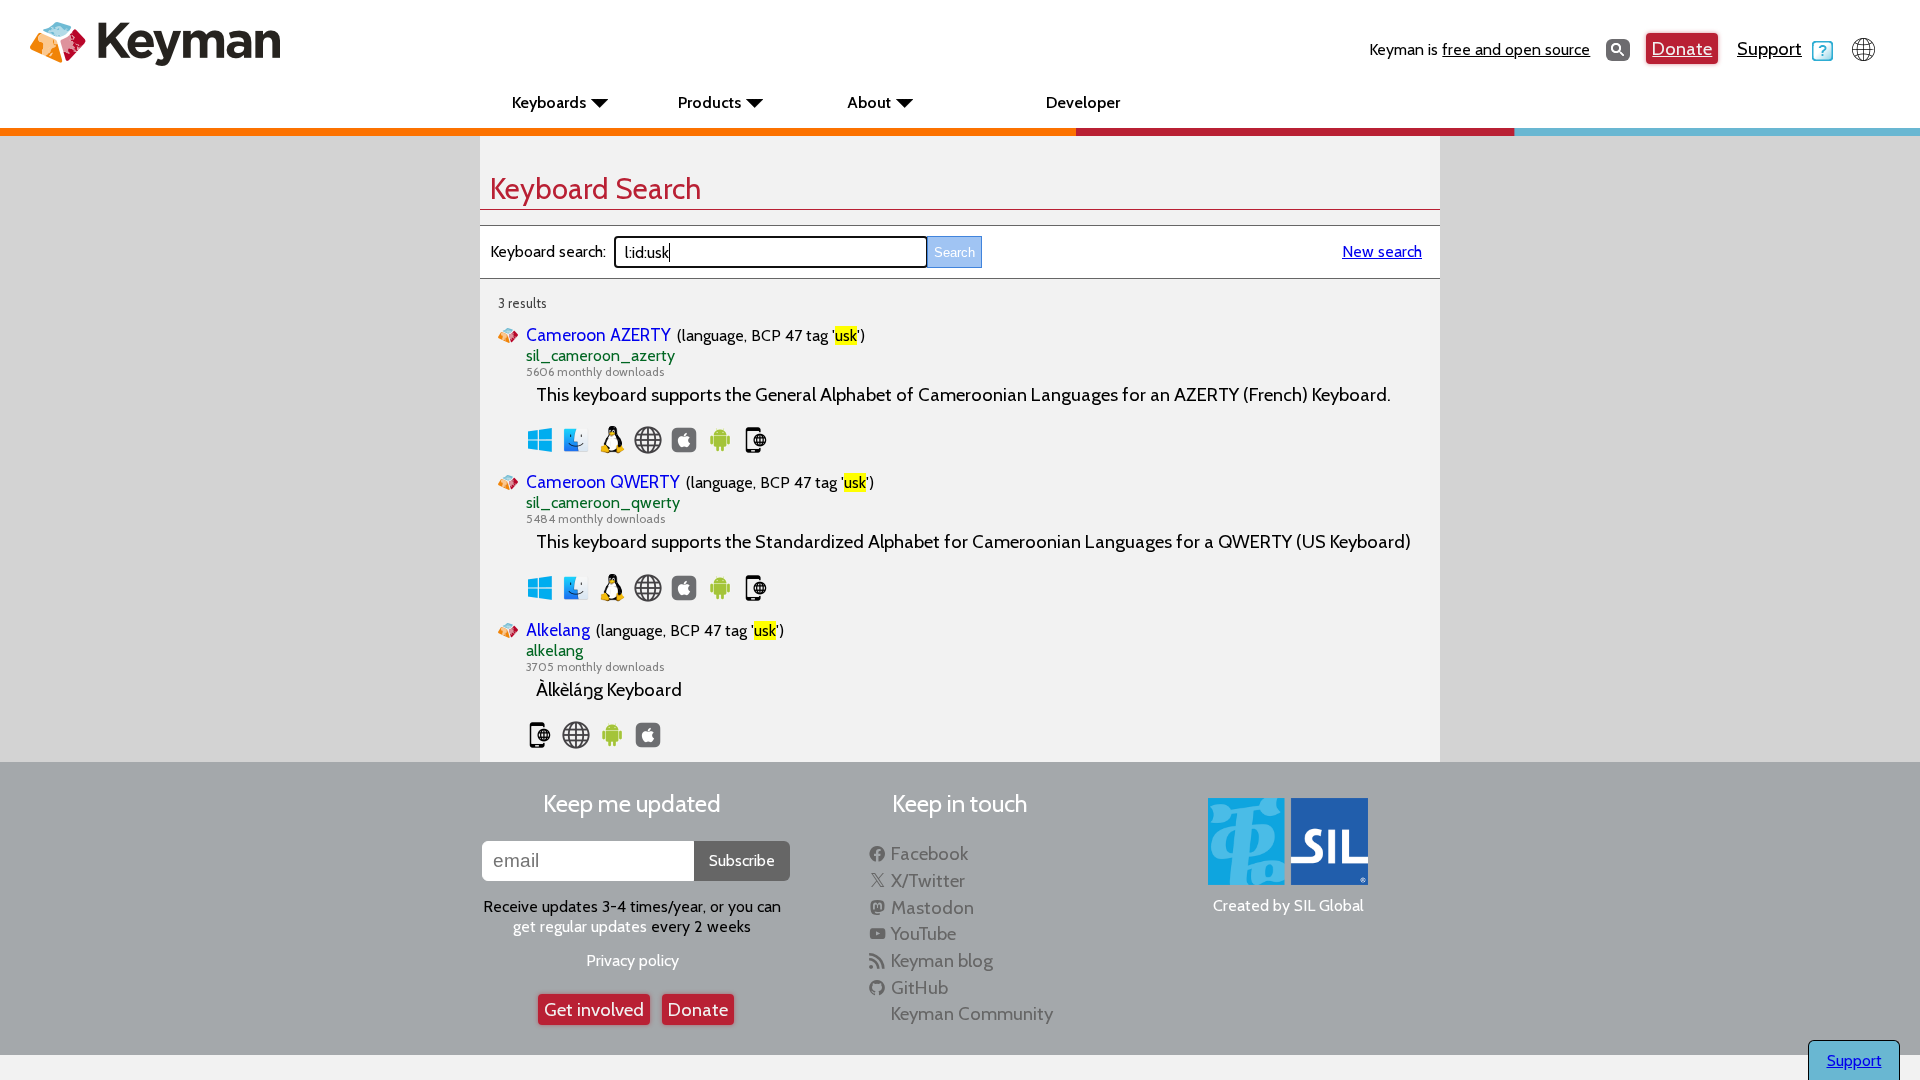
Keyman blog (942, 960)
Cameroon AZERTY (598, 334)
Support (1769, 48)
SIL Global (1329, 905)
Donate (1682, 48)
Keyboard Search (595, 188)
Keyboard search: (548, 251)
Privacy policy (632, 960)
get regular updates (580, 926)
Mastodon (932, 907)
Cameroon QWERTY (603, 481)
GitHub (919, 987)
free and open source (1516, 49)
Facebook (929, 853)
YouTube (923, 933)
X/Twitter (928, 880)
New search (1382, 251)
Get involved (594, 1009)
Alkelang (558, 629)
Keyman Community (972, 1013)
